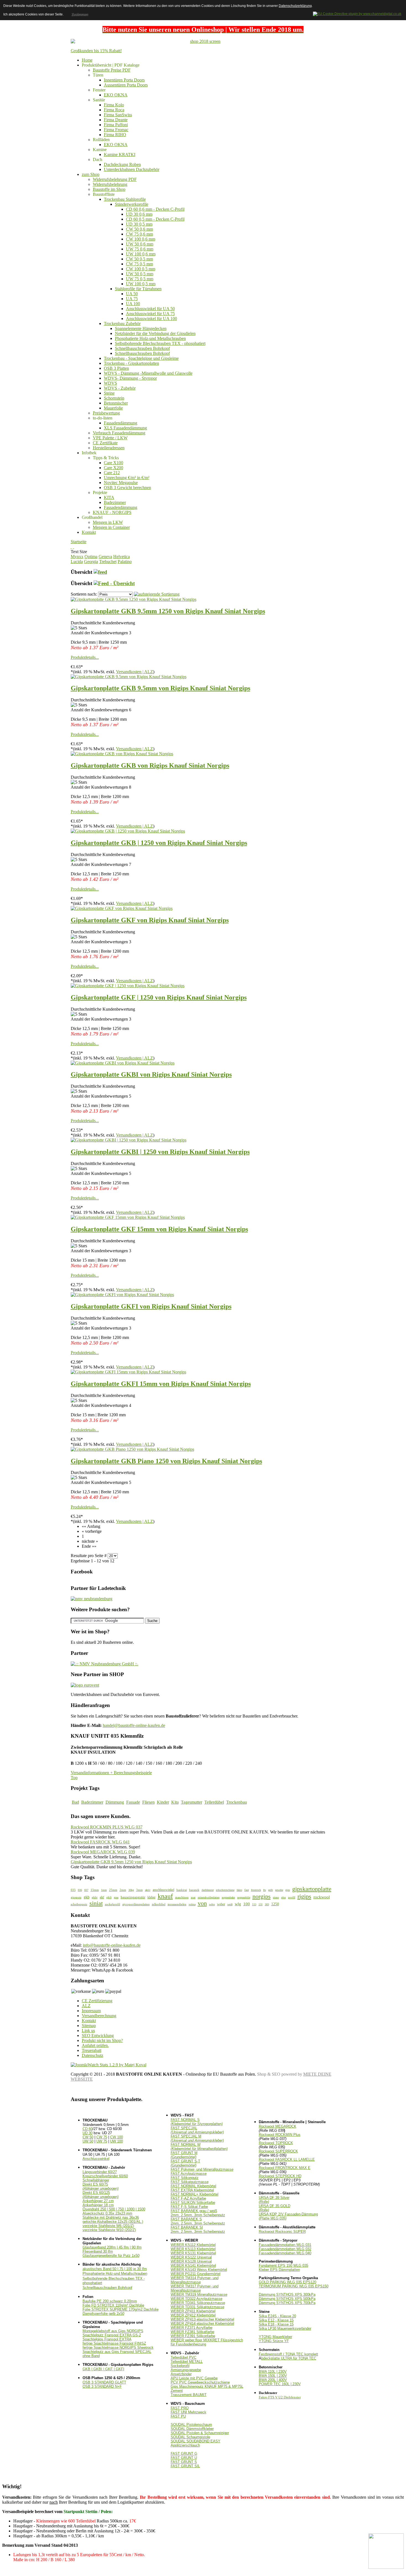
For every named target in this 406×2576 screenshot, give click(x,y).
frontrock (256, 1890)
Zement (177, 2391)
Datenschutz (93, 2055)
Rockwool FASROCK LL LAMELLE (287, 2159)
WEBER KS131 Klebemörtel (193, 2253)
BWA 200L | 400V (273, 2380)
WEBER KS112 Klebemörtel (193, 2245)
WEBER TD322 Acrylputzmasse (197, 2299)
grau (116, 1897)
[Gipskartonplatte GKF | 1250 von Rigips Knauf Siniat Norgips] (128, 986)
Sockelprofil (180, 2366)
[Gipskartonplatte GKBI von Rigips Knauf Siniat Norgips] (123, 1063)
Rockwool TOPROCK (276, 2143)
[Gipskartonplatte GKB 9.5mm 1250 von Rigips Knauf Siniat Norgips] (134, 599)
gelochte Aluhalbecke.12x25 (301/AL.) (113, 2222)
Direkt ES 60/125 (101, 2195)
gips (288, 1890)
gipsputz (76, 1897)
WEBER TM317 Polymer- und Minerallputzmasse (195, 2288)
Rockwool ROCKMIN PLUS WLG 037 (107, 1827)
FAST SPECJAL (197, 2130)
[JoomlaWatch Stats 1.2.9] (109, 2065)
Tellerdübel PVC (184, 2357)
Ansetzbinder (181, 2374)
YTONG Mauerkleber (275, 2337)
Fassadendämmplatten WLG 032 (285, 2249)
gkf (102, 1897)
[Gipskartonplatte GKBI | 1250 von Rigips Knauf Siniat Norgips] (129, 1140)
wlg (238, 1904)
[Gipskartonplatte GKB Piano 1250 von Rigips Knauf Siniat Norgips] (132, 1449)
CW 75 (102, 2137)
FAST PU (178, 2416)
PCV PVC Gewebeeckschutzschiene (200, 2382)
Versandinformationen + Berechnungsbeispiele (111, 1773)
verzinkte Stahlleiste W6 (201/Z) (108, 2226)
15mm (95, 1890)
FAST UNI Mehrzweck (188, 2412)
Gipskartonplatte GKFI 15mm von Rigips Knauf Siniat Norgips (161, 1384)
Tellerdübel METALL (187, 2362)
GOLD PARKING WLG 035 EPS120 (288, 2282)
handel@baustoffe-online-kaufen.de (134, 1725)
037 (86, 1890)
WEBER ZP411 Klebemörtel (193, 2311)
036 (80, 1890)
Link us (88, 2031)
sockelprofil (113, 1904)
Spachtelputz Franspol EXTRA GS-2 (112, 2335)
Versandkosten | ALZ (135, 672)
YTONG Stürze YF (274, 2341)
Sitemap (89, 2026)
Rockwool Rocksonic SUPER (282, 2232)
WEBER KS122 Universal (191, 2257)
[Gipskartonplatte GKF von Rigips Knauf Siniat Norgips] (122, 908)
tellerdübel (159, 1904)
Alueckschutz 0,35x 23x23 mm (107, 2213)
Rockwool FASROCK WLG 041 (100, 1842)
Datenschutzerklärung (295, 6)
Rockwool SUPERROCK (278, 2151)
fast (247, 1890)
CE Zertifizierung (97, 2001)
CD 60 (88, 2129)
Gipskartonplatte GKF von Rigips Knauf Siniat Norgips (150, 920)
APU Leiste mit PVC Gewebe (194, 2378)
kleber (151, 1897)
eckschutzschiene (225, 1890)
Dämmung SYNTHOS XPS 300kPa (287, 2294)
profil (292, 1897)
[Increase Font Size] (71, 547)
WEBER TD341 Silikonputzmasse (198, 2303)
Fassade (133, 1802)
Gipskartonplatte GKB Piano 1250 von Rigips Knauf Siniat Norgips (166, 1461)
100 (247, 1904)
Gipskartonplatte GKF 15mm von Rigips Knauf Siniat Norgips (159, 1229)
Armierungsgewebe (186, 2370)
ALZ (86, 2006)
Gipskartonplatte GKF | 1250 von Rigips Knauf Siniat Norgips (159, 997)
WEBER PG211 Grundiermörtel (196, 2274)
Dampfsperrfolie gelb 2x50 (103, 2314)
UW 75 (102, 2141)
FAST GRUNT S (184, 2462)
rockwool (322, 1897)
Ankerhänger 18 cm (98, 2205)
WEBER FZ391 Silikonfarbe (193, 2336)
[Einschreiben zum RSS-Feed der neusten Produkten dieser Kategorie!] (114, 583)
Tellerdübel (214, 1802)
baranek (194, 1890)
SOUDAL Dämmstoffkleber (192, 2429)
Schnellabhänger (96, 2180)
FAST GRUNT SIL (185, 2466)
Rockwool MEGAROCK (278, 2126)
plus (284, 1897)
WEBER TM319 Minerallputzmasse (199, 2294)
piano (276, 1897)
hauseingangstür (133, 1897)
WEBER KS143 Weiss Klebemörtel (199, 2270)
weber (221, 1904)
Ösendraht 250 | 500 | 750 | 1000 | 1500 (114, 2209)
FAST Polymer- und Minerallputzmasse (202, 2169)
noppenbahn (228, 1897)
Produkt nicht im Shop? (102, 2040)
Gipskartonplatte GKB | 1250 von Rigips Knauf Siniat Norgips (159, 843)
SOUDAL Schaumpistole (190, 2437)
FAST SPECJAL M (197, 2138)
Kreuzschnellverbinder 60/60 (105, 2176)
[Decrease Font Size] (73, 547)
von (202, 1903)
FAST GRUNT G (184, 2454)
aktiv (148, 1890)
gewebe (279, 1890)
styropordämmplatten (136, 1904)
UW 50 (88, 2141)
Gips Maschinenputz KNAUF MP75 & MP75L (207, 2386)
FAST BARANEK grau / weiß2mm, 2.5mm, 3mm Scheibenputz (198, 2213)
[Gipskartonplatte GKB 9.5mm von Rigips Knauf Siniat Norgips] (129, 677)
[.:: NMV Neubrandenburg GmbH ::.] (105, 1664)
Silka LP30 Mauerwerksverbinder (285, 2328)
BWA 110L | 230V (273, 2372)
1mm (104, 1890)
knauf (165, 1896)
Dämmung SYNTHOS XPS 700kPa (287, 2303)
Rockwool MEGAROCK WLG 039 (103, 1852)
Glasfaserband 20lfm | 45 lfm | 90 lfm (112, 2247)
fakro (239, 1890)
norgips (262, 1896)
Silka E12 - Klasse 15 (276, 2320)
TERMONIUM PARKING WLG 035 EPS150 (294, 2286)
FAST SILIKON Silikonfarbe (193, 2203)
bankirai (182, 1890)
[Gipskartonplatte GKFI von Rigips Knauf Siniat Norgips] (122, 1295)
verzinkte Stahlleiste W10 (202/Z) (109, 2230)
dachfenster (208, 1890)
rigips (304, 1896)
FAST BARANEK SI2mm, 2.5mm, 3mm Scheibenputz (198, 2229)
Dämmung (115, 1802)
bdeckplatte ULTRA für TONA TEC (289, 2358)
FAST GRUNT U (184, 2458)
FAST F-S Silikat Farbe (189, 2207)
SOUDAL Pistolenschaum (191, 2425)
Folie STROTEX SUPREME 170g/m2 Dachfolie (121, 2309)
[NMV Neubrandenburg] (92, 1599)
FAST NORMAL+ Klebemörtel (195, 2194)
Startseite (79, 542)
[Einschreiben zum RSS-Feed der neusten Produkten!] (100, 572)
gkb (87, 1897)
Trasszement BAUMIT (189, 2395)
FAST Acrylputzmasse (189, 2174)
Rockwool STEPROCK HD (280, 2176)
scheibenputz (79, 1904)
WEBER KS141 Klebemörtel (193, 2265)
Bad (75, 1802)
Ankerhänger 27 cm (98, 2201)
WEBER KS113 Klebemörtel (193, 2249)
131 (261, 1904)
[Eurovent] (85, 1685)
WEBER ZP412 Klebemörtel (193, 2315)
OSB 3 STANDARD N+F (102, 2386)
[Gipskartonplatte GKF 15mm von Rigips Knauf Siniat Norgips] (128, 1217)
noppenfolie (244, 1897)
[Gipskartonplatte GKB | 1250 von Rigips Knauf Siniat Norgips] (128, 831)
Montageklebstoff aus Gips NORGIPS (113, 2331)
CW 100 (117, 2137)
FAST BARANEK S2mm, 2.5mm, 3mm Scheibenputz (198, 2221)
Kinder (163, 1802)
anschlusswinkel (164, 1890)
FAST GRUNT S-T (185, 2163)
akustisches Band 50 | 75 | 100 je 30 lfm (115, 2269)
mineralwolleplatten (209, 1897)
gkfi (109, 1897)
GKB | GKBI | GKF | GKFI (103, 2369)
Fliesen (148, 1802)
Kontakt (89, 2021)
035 (73, 1890)
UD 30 (88, 2133)
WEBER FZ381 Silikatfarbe (193, 2332)
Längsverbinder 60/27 (100, 2172)
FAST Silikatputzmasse (190, 2182)
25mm (113, 1890)
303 (267, 1904)
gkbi (95, 1897)
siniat (96, 1903)
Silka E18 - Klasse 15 (276, 2324)
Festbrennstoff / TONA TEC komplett (288, 2354)
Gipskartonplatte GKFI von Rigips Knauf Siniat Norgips (151, 1306)
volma (192, 1904)
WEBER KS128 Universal (191, 2261)
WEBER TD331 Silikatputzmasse (197, 2307)
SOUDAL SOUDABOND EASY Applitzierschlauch (196, 2443)
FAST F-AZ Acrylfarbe (188, 2198)
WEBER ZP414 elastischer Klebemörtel (202, 2323)
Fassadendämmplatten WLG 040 (285, 2253)
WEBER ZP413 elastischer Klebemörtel (202, 2319)
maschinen (182, 1897)
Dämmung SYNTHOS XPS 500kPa (287, 2299)
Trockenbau (237, 1802)
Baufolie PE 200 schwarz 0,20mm (110, 2301)
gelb (271, 1890)
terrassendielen (177, 1904)
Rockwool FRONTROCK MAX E (285, 2168)
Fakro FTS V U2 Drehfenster (280, 2397)
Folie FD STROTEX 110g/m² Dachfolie (113, 2305)
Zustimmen (80, 14)
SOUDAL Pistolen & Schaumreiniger (200, 2433)
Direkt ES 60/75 (101, 2186)
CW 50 (88, 2137)
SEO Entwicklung (98, 2035)
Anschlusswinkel (96, 2159)
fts (265, 1890)
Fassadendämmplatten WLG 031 (285, 2245)
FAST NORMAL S (197, 2122)
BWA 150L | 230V (273, 2376)
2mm (123, 1890)
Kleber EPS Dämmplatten (279, 2270)
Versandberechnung (99, 2016)
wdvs (212, 1904)
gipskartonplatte (312, 1889)
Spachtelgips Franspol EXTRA (107, 2339)
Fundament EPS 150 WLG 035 (284, 2265)
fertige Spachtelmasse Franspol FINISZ (114, 2343)
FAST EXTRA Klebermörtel (192, 2190)
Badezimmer (92, 1802)
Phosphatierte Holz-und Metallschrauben (115, 2274)
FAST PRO (180, 2408)
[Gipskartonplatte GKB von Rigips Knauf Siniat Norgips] (122, 754)
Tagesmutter (192, 1802)
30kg (131, 1890)
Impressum (91, 2011)
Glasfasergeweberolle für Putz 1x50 (111, 2256)
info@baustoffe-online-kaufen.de (112, 1945)
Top (74, 1778)
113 (254, 1904)
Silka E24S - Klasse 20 (277, 2316)
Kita (175, 1802)
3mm (139, 1890)
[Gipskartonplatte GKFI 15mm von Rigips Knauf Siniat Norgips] (128, 1372)
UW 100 (117, 2141)
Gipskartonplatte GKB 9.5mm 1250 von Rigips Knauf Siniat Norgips (168, 611)
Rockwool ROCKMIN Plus (280, 2135)
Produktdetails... (85, 657)
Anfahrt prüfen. (95, 2045)
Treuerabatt (92, 2050)
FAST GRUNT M (184, 2155)
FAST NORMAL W (199, 2147)
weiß (230, 1904)
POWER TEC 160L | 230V (280, 2384)
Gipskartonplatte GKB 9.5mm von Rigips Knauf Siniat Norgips (160, 688)
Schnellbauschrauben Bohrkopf (107, 2288)
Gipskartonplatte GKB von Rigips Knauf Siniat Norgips (150, 765)
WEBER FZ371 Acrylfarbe (192, 2328)
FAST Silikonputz (185, 2178)
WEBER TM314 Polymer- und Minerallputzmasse (195, 2280)
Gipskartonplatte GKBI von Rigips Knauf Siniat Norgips (151, 1074)
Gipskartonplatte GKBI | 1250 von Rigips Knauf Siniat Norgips (160, 1152)
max (193, 1897)
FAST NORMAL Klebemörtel (193, 2186)
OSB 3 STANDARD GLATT (104, 2382)
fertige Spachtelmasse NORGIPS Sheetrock (118, 2348)
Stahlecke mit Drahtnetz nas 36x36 (111, 2217)
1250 (275, 1904)
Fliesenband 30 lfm (98, 2251)
